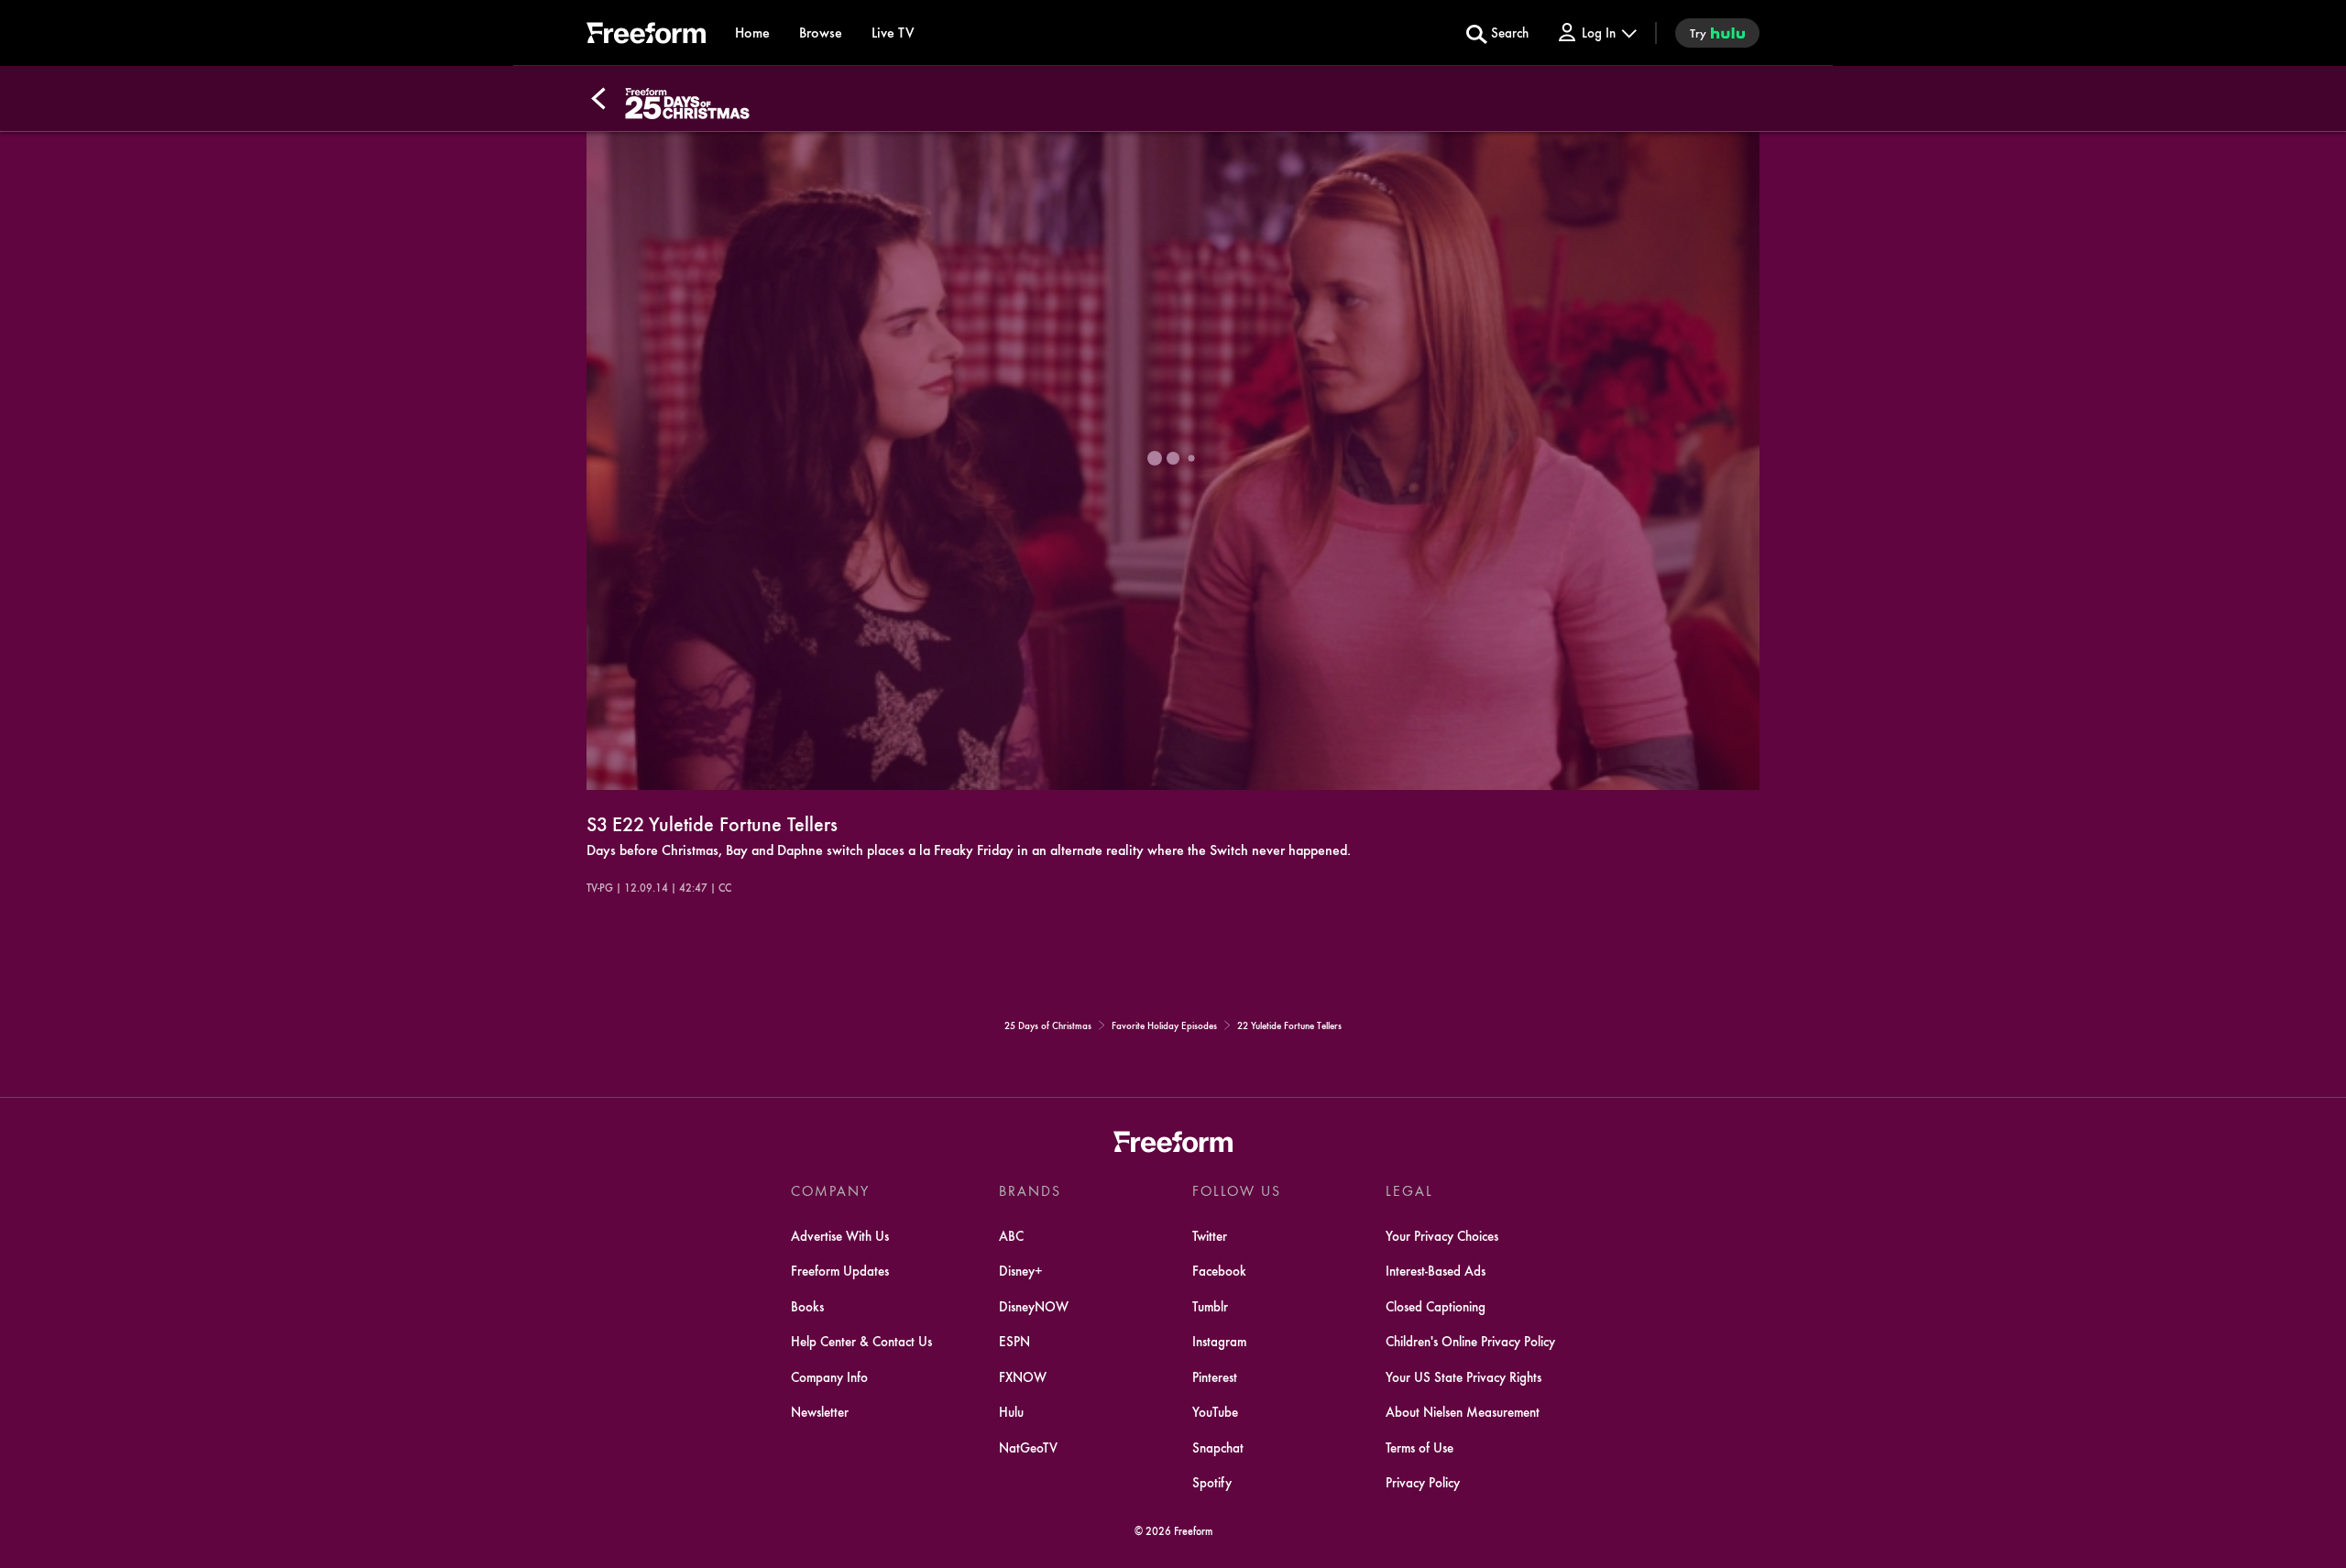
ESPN (1014, 1341)
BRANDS (1030, 1190)
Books (807, 1306)
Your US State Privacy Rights (1464, 1376)
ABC (1011, 1235)
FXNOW (1023, 1376)
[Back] (598, 99)
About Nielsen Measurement (1463, 1411)
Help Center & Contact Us (861, 1341)
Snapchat (1218, 1447)
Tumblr (1210, 1306)
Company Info (829, 1376)
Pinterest (1215, 1376)
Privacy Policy (1423, 1482)
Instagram (1219, 1341)
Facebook (1219, 1270)
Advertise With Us (840, 1235)
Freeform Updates (840, 1270)
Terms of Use (1420, 1447)
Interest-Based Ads (1436, 1270)
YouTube (1215, 1411)
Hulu (1011, 1411)
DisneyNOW (1034, 1306)
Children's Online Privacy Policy (1470, 1341)
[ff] (646, 36)
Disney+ (1021, 1270)
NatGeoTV (1028, 1447)
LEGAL (1409, 1190)
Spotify (1212, 1482)
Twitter (1210, 1235)
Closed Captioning (1436, 1306)
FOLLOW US (1237, 1190)
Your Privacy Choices (1442, 1235)
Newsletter (820, 1411)
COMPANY (830, 1190)
